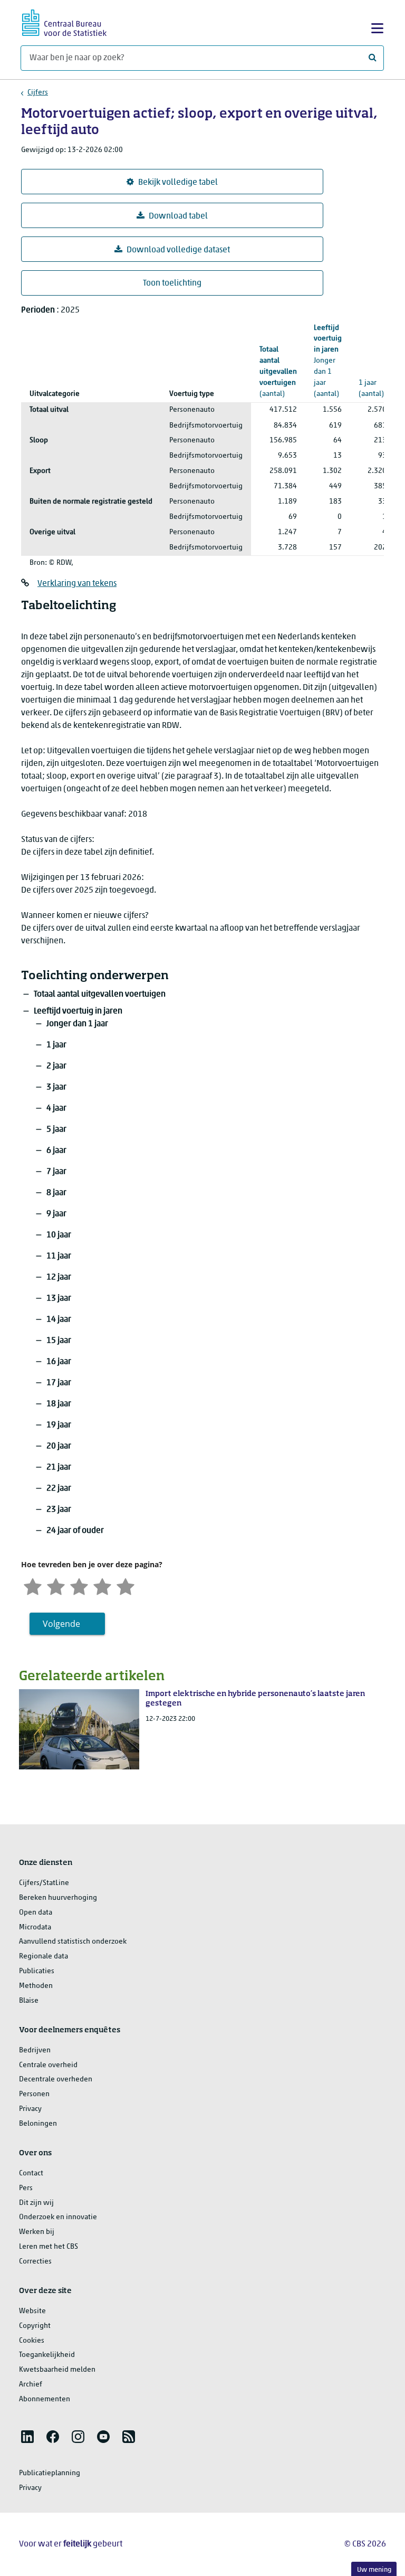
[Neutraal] (79, 1585)
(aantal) (278, 372)
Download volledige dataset (178, 250)
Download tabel (178, 216)
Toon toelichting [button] (172, 283)
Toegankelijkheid (47, 2355)
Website (32, 2311)
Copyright (35, 2326)
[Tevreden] (102, 1585)
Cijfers (38, 93)
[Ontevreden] (56, 1585)
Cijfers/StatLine (44, 1883)
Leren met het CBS (49, 2247)
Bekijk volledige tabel (178, 183)
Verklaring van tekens (77, 584)
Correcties (35, 2262)
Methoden (36, 1986)
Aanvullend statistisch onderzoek (73, 1942)
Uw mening (374, 2570)
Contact (31, 2173)
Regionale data (44, 1957)
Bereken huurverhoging (58, 1898)
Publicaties (37, 1971)
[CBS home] (64, 21)
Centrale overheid (48, 2065)
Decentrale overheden (56, 2080)
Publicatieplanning (50, 2473)
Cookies (32, 2341)
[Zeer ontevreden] (33, 1585)
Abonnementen (45, 2399)
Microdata (35, 1928)
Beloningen (38, 2124)
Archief (31, 2385)
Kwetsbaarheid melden (57, 2370)
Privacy (30, 2109)
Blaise (29, 2001)
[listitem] (27, 2437)
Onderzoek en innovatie (58, 2217)
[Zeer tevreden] (126, 1585)
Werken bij (37, 2232)
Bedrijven (35, 2051)
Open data (36, 1913)
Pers (26, 2188)
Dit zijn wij (36, 2203)
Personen (34, 2094)
